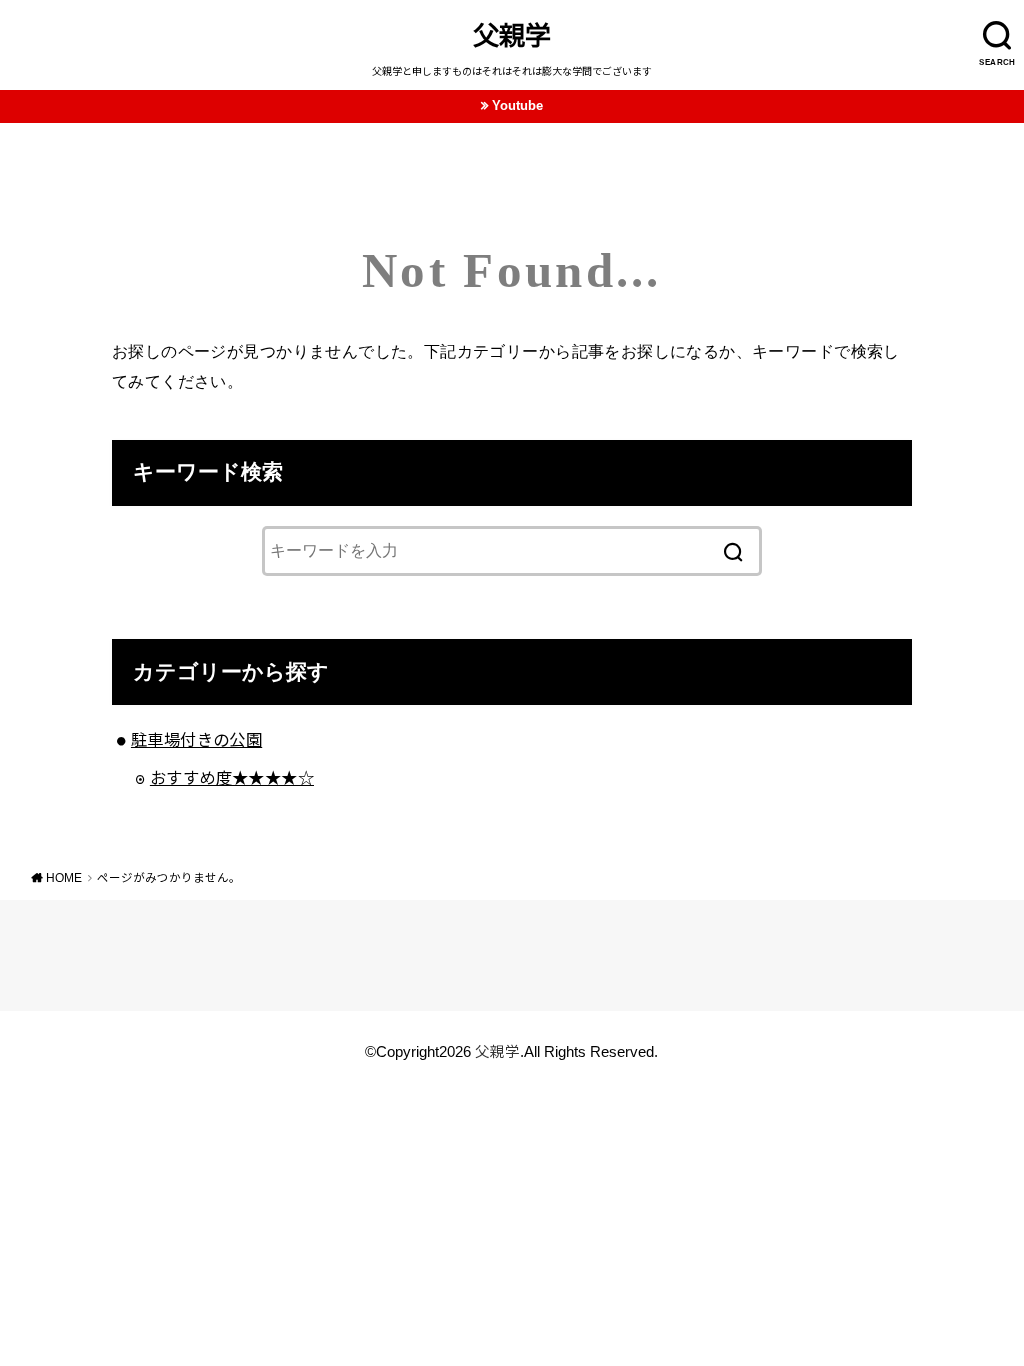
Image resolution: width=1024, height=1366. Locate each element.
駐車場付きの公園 (196, 740)
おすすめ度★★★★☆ (232, 778)
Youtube (517, 105)
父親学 (512, 36)
